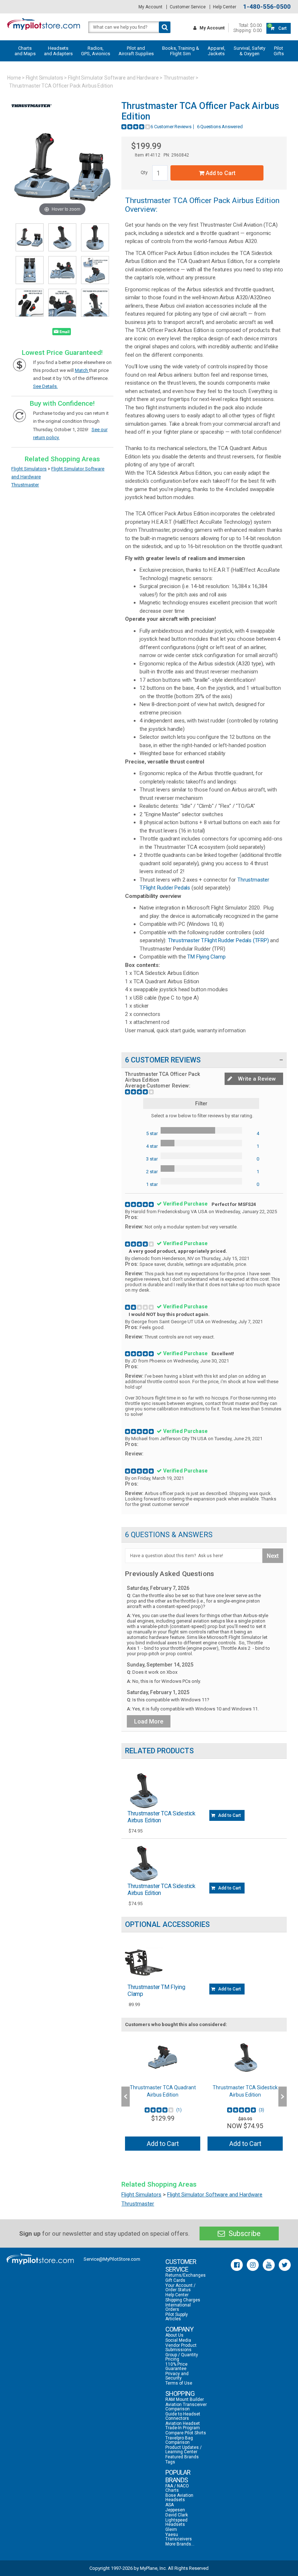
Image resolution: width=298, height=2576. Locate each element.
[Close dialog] (281, 1199)
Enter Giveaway (78, 1303)
